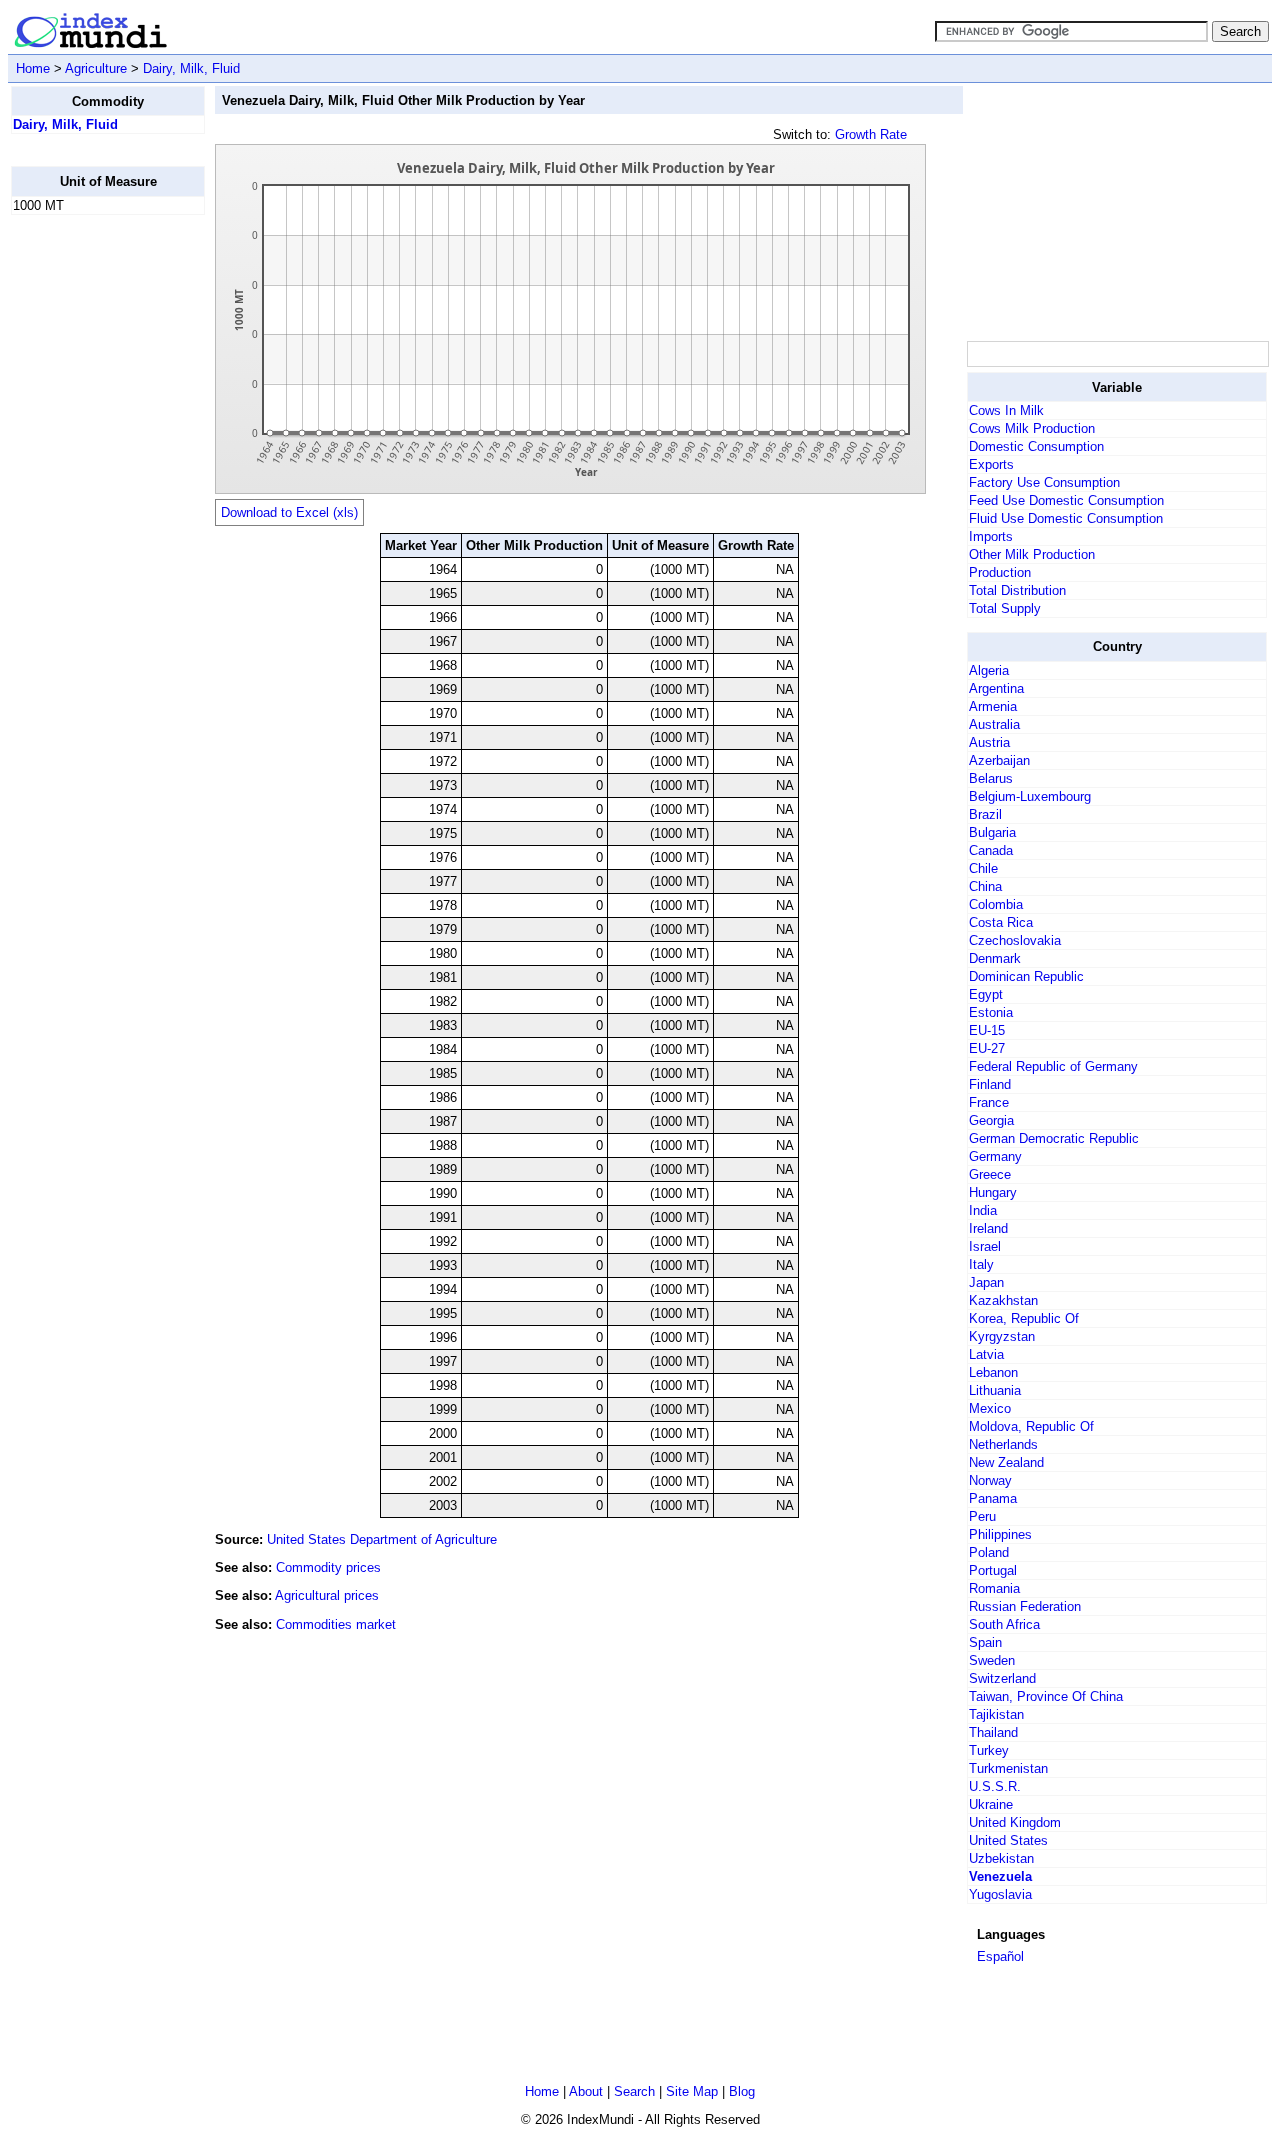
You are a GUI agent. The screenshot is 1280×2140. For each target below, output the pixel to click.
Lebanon (993, 1372)
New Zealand (1006, 1462)
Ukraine (991, 1804)
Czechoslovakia (1015, 940)
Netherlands (1003, 1444)
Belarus (991, 778)
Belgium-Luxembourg (1030, 796)
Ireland (988, 1228)
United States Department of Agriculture (382, 1539)
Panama (993, 1498)
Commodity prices (328, 1567)
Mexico (990, 1408)
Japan (986, 1282)
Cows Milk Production (1032, 428)
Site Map (692, 2091)
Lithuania (995, 1390)
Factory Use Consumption (1044, 482)
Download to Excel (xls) (289, 512)
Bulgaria (992, 832)
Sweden (992, 1660)
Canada (991, 850)
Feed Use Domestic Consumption (1066, 500)
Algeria (989, 670)
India (983, 1210)
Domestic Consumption (1036, 446)
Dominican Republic (1026, 976)
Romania (994, 1588)
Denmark (995, 958)
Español (1000, 1956)
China (985, 886)
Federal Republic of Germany (1053, 1066)
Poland (989, 1552)
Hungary (993, 1192)
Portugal (993, 1570)
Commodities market (336, 1624)
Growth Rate (871, 134)
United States (1008, 1840)
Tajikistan (996, 1714)
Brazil (985, 814)
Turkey (989, 1750)
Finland (990, 1084)
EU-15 (987, 1030)
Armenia (993, 706)
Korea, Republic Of (1024, 1318)
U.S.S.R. (995, 1786)
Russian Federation (1025, 1606)
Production (1000, 572)
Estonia (991, 1012)
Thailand (993, 1732)
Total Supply (1005, 608)
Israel (985, 1246)
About (586, 2091)
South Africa (1004, 1624)
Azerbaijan (999, 760)
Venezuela (1000, 1876)
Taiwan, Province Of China (1046, 1696)
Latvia (986, 1354)
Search (634, 2091)
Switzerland (1002, 1678)
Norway (990, 1480)
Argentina (996, 688)
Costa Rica (1001, 922)
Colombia (996, 904)
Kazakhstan (1003, 1300)
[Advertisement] (91, 531)
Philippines (1000, 1534)
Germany (995, 1156)
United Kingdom (1015, 1822)
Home (33, 68)
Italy (981, 1264)
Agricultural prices (327, 1595)
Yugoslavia (1000, 1894)
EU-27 (987, 1048)
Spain (985, 1642)
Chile (983, 868)
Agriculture (96, 68)
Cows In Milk (1006, 410)
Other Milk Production (1032, 554)
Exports (991, 464)
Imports (991, 536)
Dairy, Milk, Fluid (191, 68)
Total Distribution (1017, 590)
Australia (994, 724)
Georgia (991, 1120)
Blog (742, 2091)
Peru (982, 1516)
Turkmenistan (1008, 1768)
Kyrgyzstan (1002, 1336)
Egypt (986, 994)
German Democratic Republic (1054, 1138)
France (989, 1102)
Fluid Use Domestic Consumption (1066, 518)
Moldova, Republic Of (1031, 1426)
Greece (990, 1174)
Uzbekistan (1001, 1858)
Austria (989, 742)
